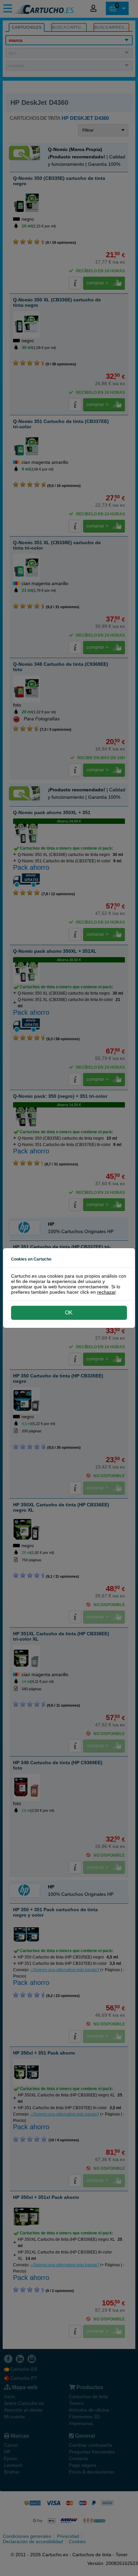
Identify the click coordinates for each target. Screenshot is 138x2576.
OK (69, 1313)
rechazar (106, 1292)
